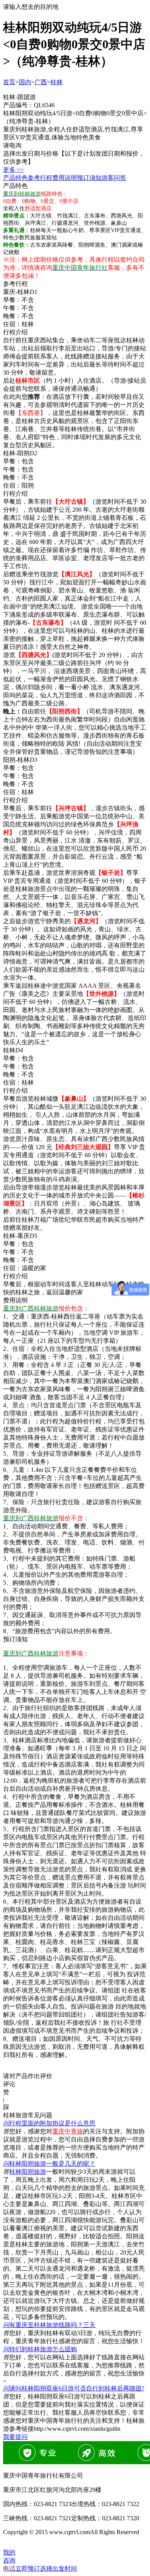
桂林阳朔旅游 (28, 2172)
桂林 (57, 82)
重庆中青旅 (68, 2131)
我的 (9, 2552)
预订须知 (89, 178)
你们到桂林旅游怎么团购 (40, 2349)
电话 (9, 2569)
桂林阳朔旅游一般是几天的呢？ (49, 2164)
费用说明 (65, 178)
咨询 (9, 2560)
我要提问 (15, 2437)
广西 (41, 82)
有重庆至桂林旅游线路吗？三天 (49, 2325)
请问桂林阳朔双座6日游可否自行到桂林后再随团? (74, 2388)
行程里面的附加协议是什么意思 (49, 2123)
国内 (25, 82)
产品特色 (15, 178)
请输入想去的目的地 (31, 7)
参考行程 (40, 178)
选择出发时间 (46, 2569)
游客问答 (114, 178)
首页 (9, 82)
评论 (9, 2084)
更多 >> (13, 170)
